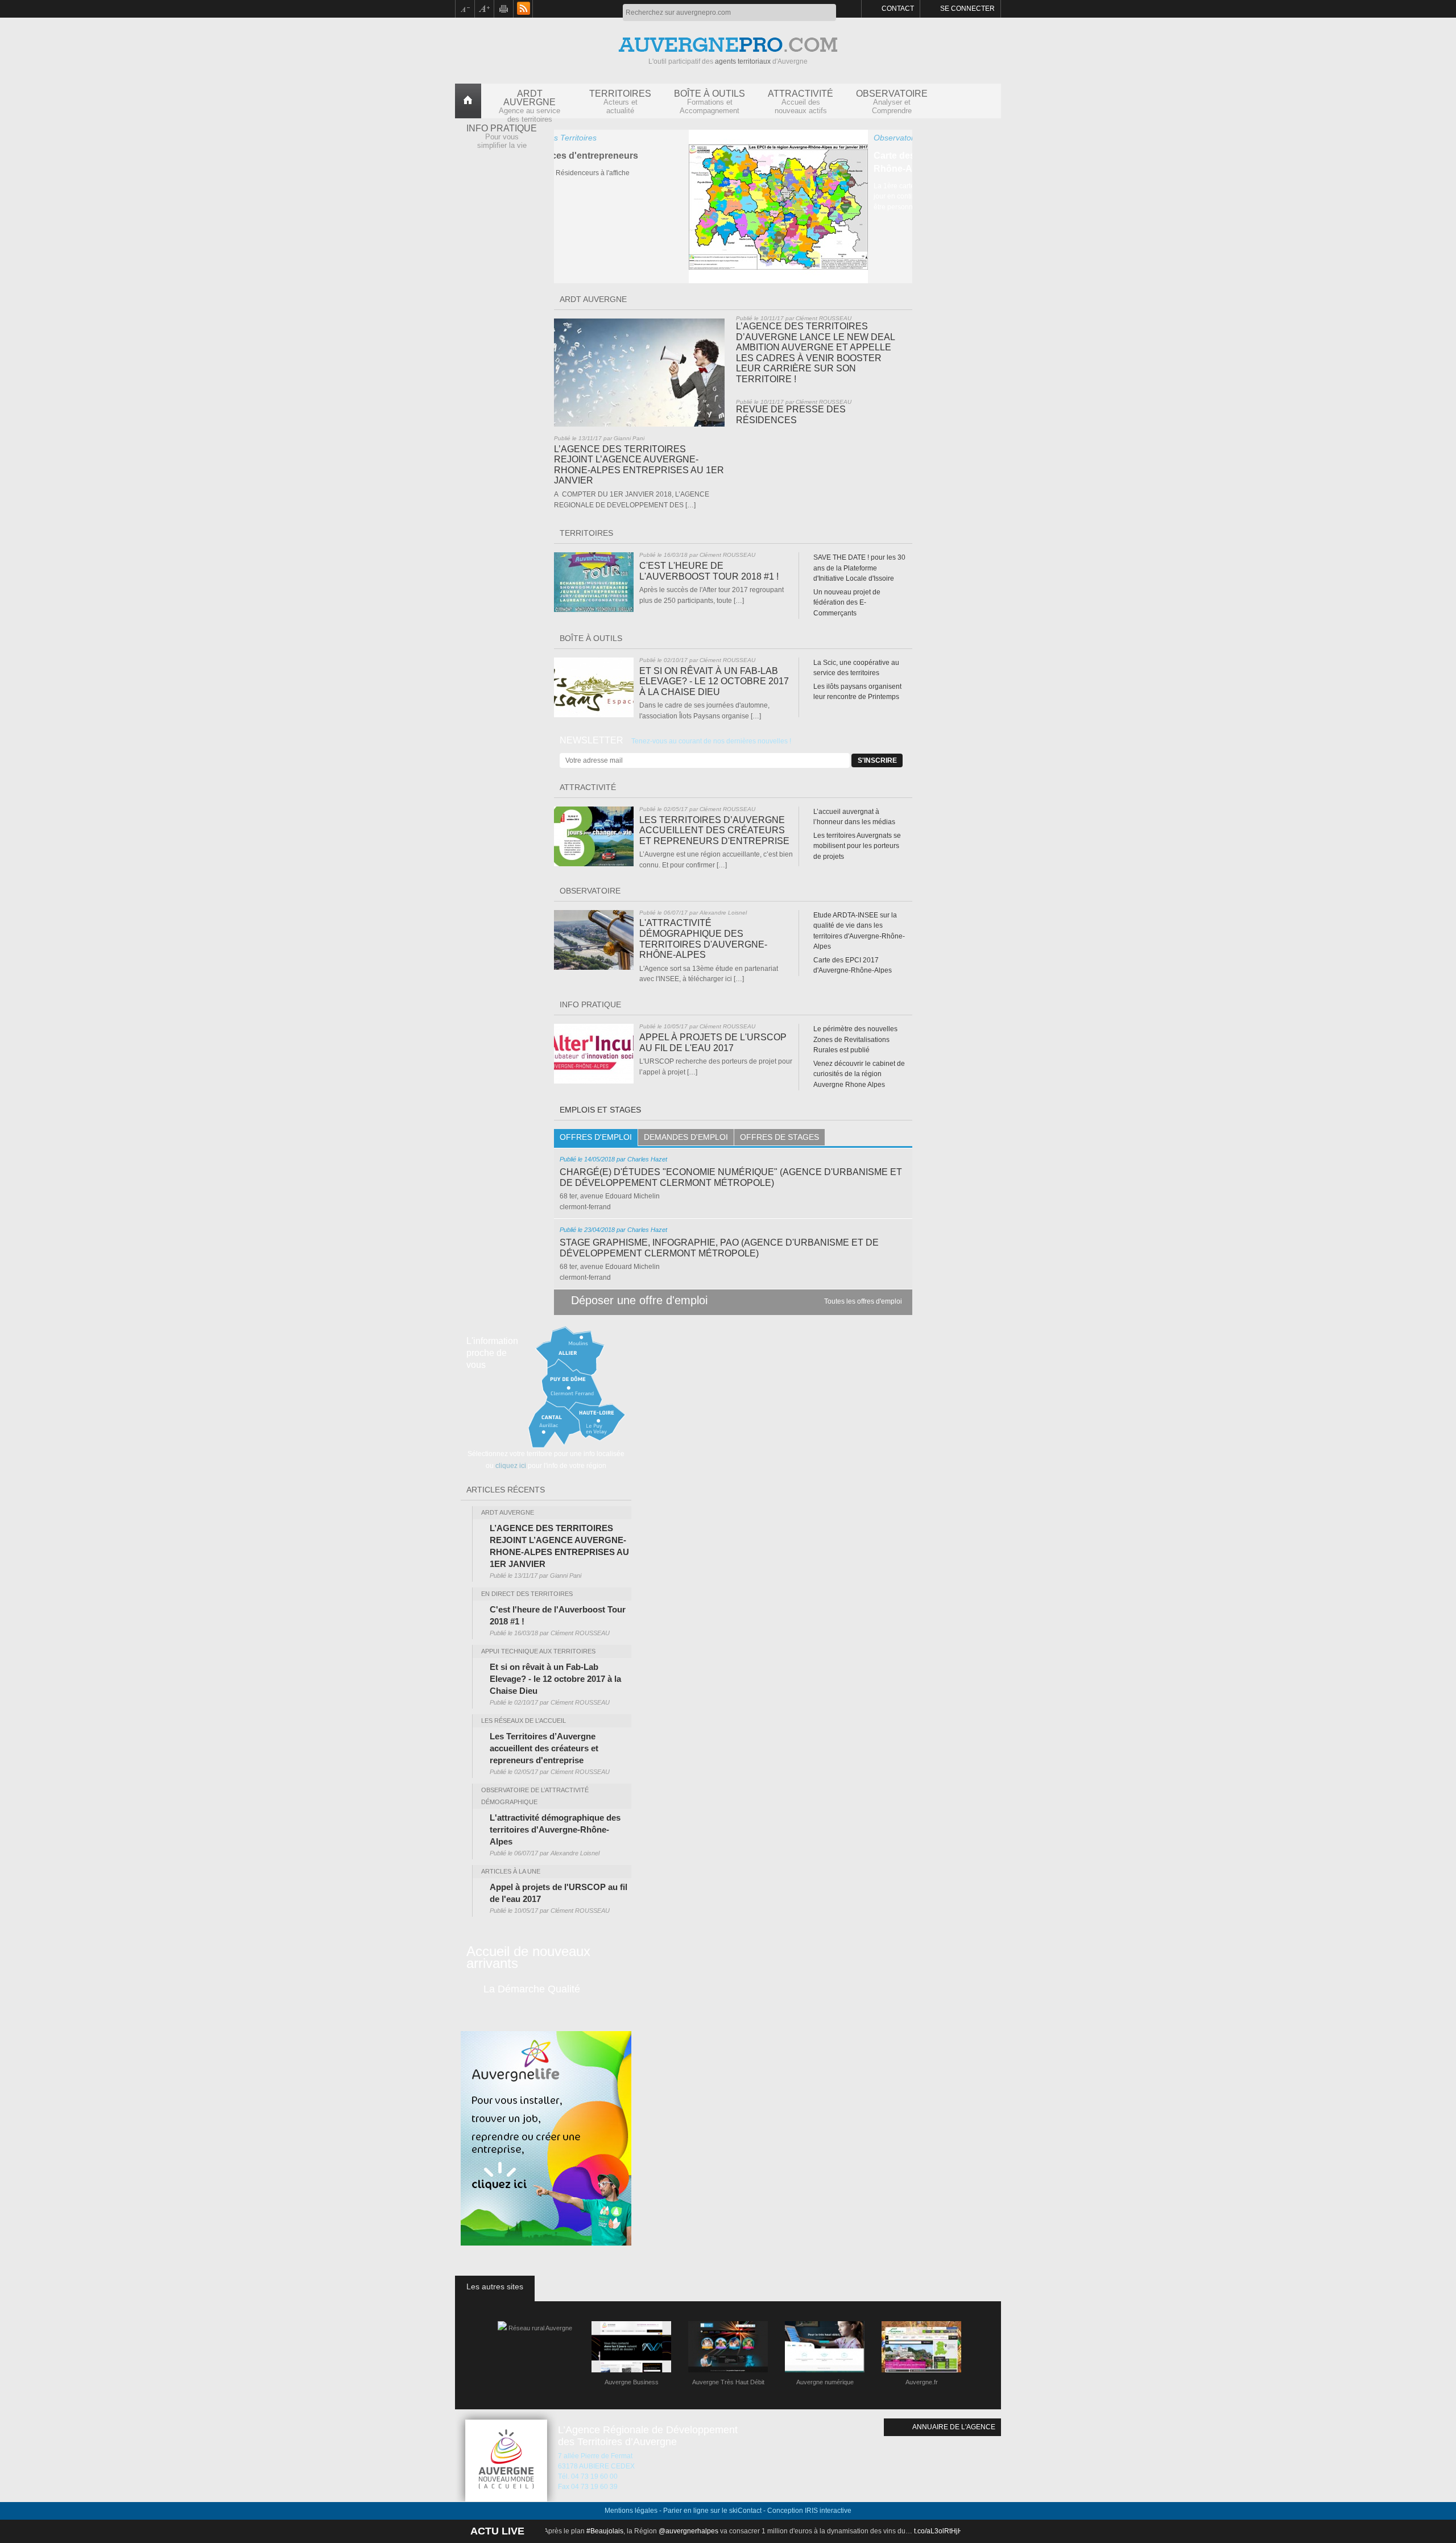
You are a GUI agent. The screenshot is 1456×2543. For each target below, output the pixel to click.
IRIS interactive (828, 2511)
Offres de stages (779, 1137)
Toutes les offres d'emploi (863, 1301)
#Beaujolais (637, 2531)
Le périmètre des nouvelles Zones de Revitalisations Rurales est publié (855, 1039)
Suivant (902, 273)
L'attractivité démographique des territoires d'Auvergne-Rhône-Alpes (703, 939)
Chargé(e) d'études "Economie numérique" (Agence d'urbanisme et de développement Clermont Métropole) (731, 1177)
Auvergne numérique (825, 2382)
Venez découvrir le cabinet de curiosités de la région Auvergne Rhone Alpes (859, 1074)
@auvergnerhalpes (721, 2531)
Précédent (564, 273)
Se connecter (967, 9)
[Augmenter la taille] (485, 9)
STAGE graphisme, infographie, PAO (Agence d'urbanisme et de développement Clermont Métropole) (719, 1248)
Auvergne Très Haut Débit (728, 2382)
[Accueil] (468, 98)
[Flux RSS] (523, 9)
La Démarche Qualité (532, 1989)
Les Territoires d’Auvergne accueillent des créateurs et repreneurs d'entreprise (714, 830)
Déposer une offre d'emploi (639, 1301)
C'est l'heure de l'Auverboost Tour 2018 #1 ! (709, 571)
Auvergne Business (632, 2382)
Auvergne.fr (922, 2382)
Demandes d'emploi (686, 1137)
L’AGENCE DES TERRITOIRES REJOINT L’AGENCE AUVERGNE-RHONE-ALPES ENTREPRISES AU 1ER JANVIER (639, 465)
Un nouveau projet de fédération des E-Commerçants (847, 603)
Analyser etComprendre (892, 102)
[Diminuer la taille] (465, 9)
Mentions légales (631, 2511)
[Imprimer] (504, 9)
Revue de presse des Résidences (791, 415)
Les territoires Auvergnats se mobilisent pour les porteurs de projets (857, 846)
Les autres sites (495, 2286)
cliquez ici (511, 1466)
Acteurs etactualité (620, 102)
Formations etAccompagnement (710, 102)
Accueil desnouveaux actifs (801, 102)
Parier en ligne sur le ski (700, 2511)
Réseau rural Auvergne (540, 2328)
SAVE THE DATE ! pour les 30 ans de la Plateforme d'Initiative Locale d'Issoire (859, 568)
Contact (898, 9)
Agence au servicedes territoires (530, 104)
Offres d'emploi (596, 1137)
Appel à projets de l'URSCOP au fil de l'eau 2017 (713, 1043)
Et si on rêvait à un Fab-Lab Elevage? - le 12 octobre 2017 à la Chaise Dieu (714, 681)
